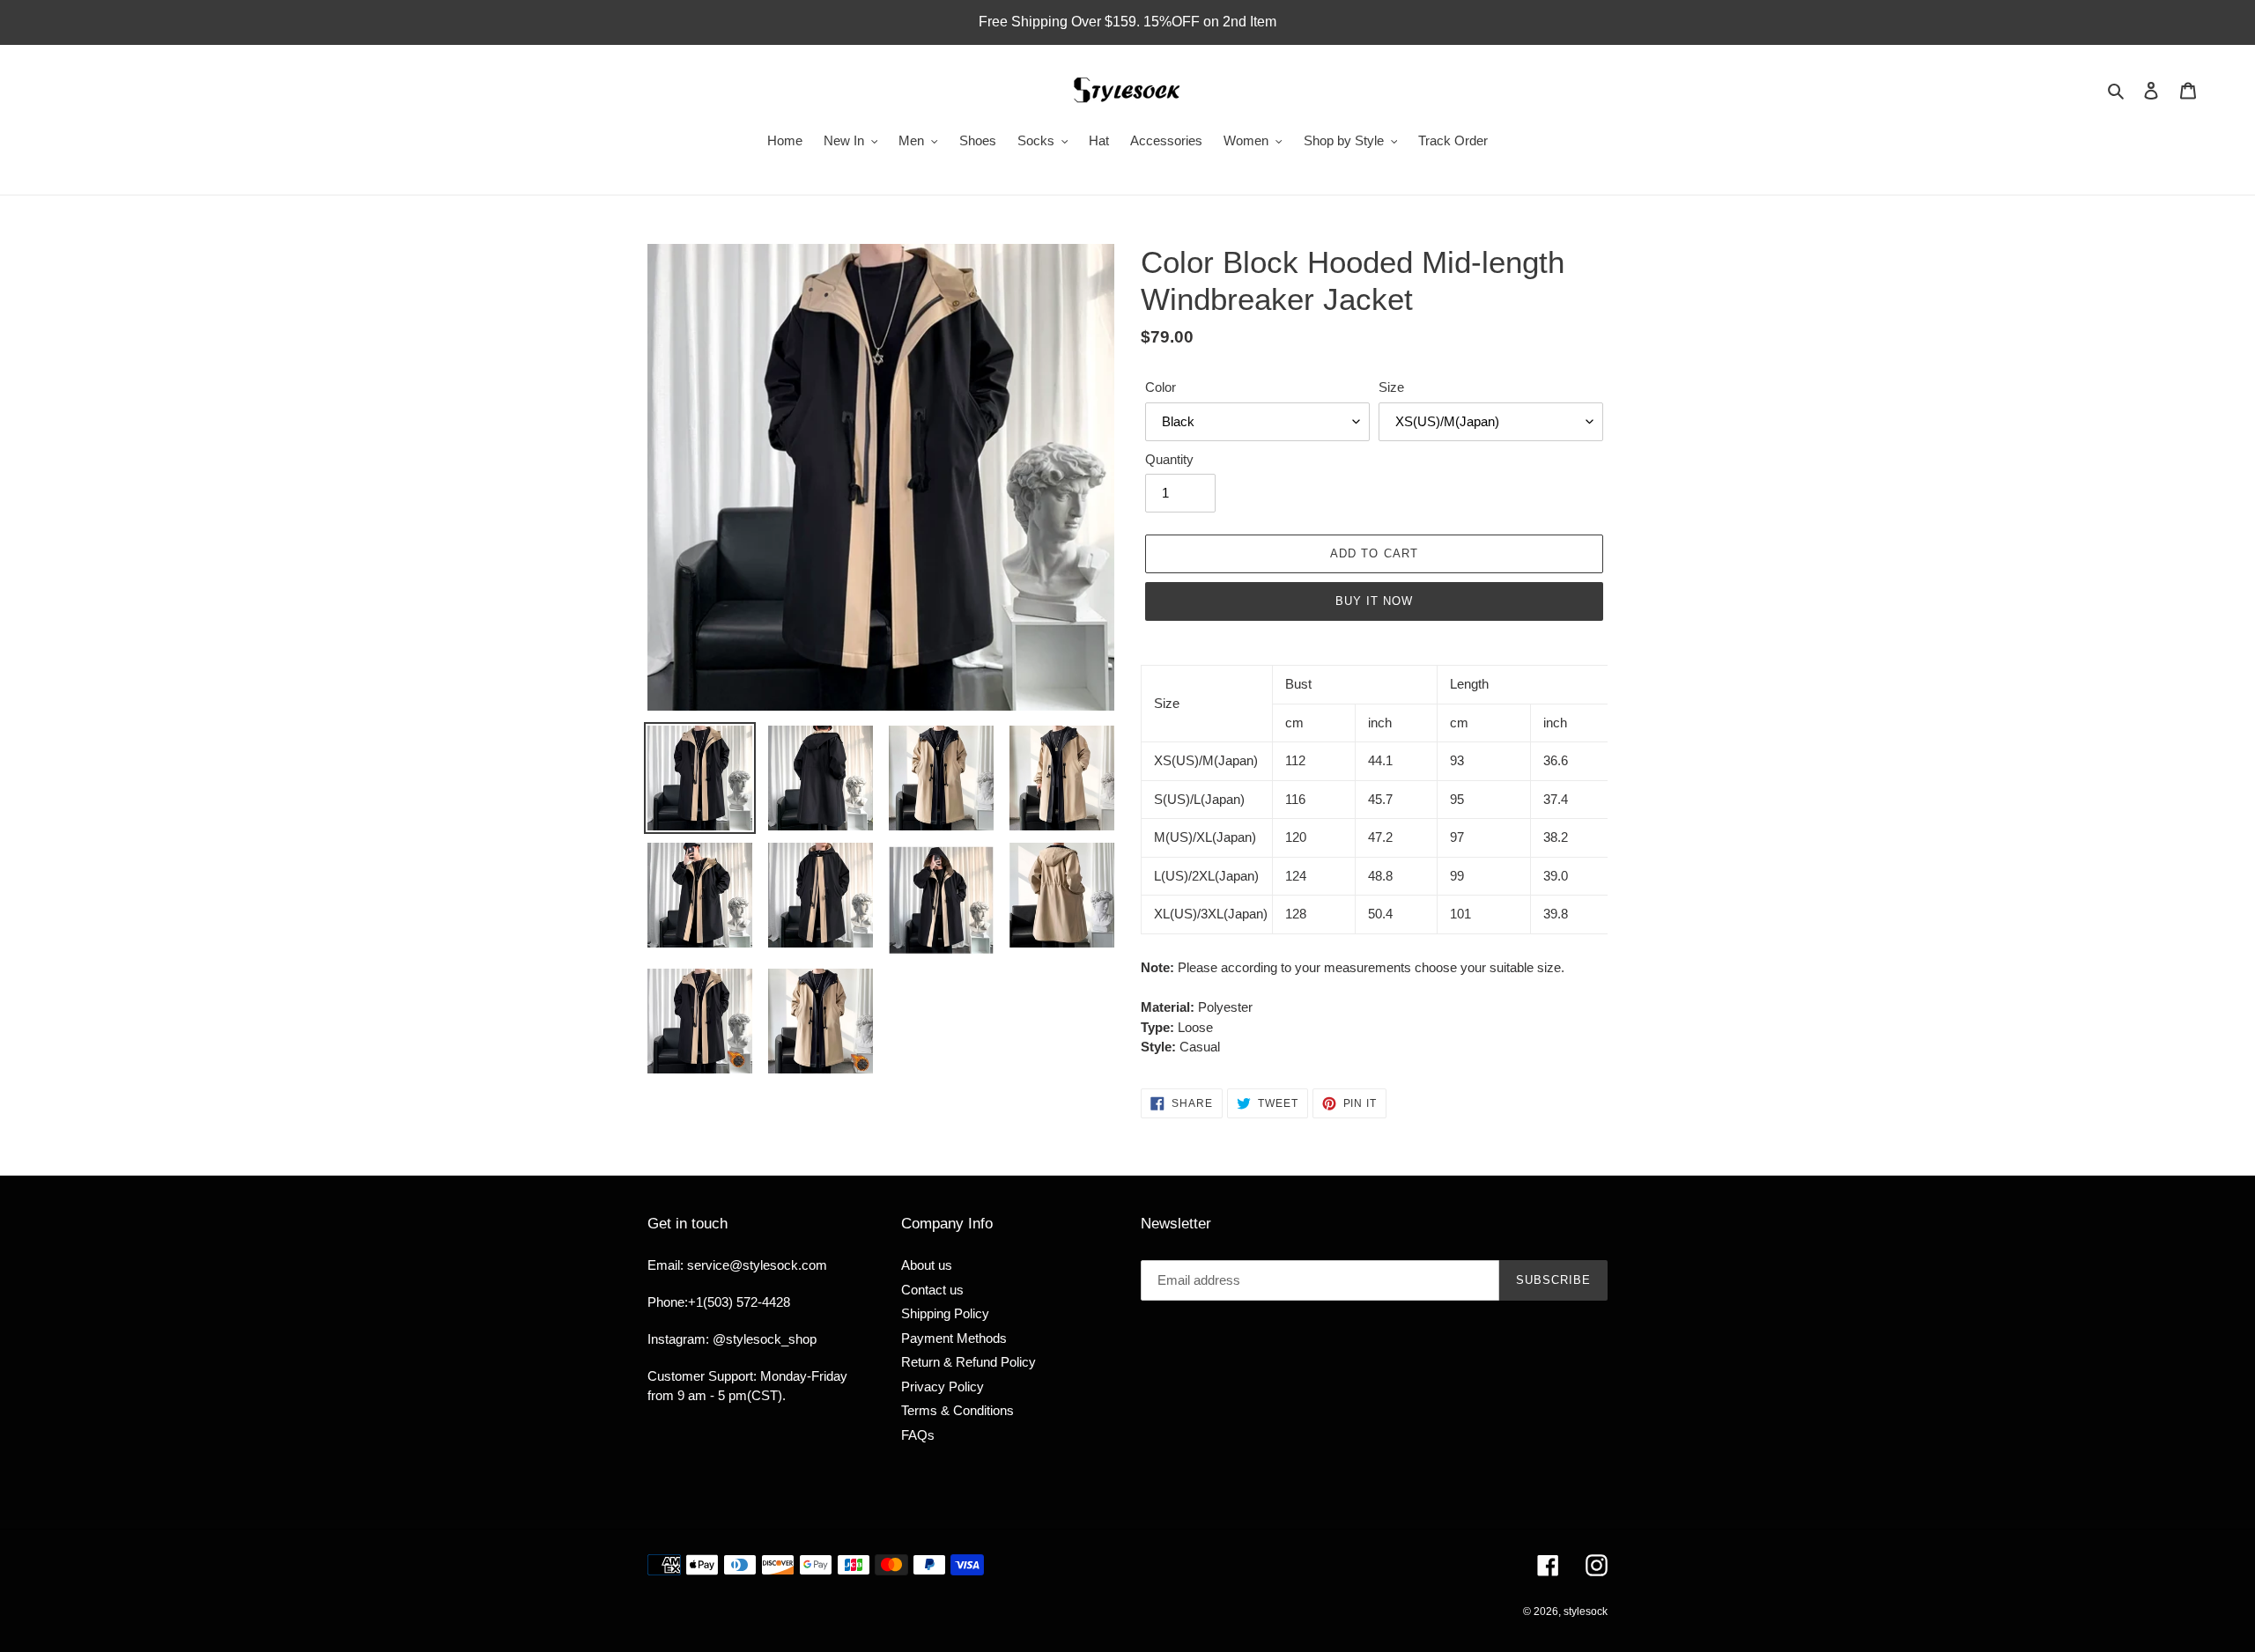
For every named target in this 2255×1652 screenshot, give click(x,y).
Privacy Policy (943, 1386)
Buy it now (1374, 601)
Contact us (932, 1290)
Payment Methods (954, 1338)
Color (1161, 387)
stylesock (1586, 1611)
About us (927, 1265)
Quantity (1169, 459)
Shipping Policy (945, 1313)
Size (1391, 387)
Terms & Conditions (957, 1410)
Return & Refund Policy (969, 1362)
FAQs (918, 1435)
